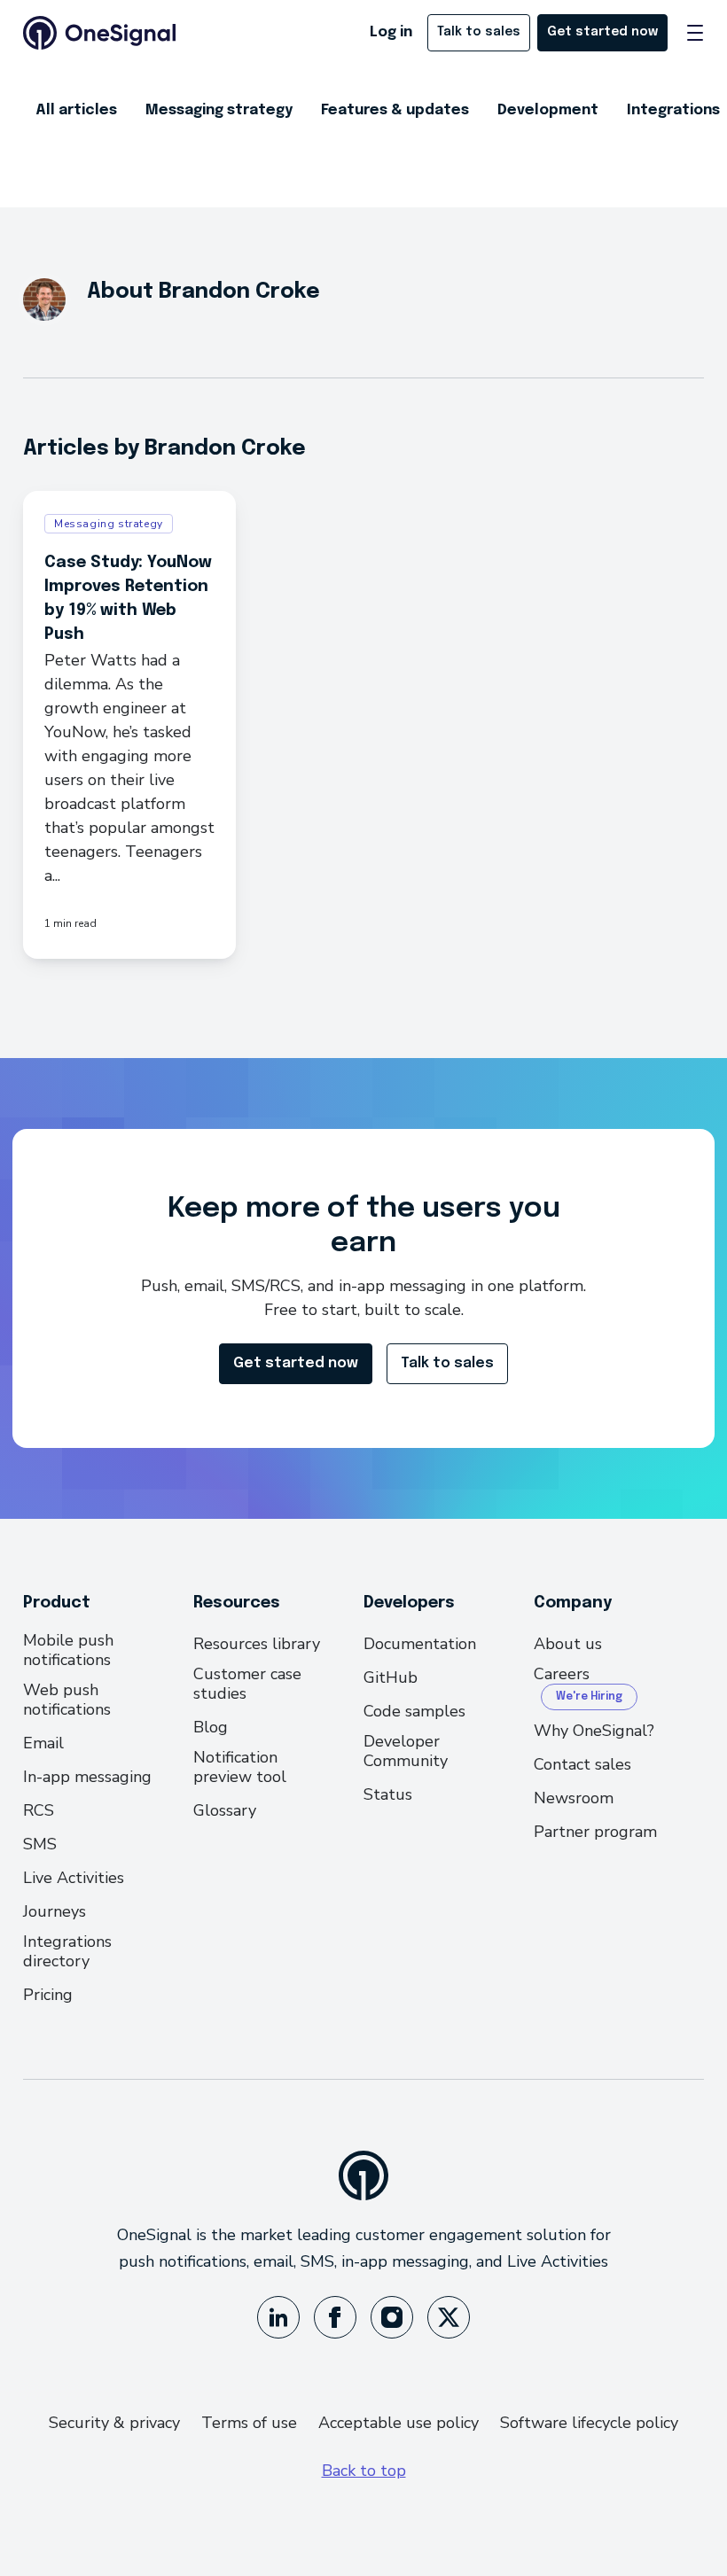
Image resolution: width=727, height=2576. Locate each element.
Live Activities (74, 1878)
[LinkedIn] (278, 2317)
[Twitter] (449, 2317)
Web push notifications (67, 1700)
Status (388, 1794)
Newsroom (574, 1798)
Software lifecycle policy (589, 2423)
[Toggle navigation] (695, 33)
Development (548, 110)
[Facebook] (335, 2317)
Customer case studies (247, 1684)
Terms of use (249, 2423)
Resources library (257, 1644)
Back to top (364, 2471)
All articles (76, 110)
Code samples (414, 1711)
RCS (39, 1810)
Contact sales (582, 1764)
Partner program (595, 1832)
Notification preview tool (240, 1767)
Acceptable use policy (399, 2423)
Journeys (55, 1911)
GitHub (391, 1677)
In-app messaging (87, 1777)
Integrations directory (67, 1951)
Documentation (420, 1644)
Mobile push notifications (68, 1650)
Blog (211, 1727)
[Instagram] (392, 2317)
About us (568, 1644)
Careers (562, 1674)
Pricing (48, 1995)
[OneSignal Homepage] (99, 33)
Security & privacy (114, 2423)
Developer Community (406, 1751)
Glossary (225, 1810)
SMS (40, 1844)
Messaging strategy (219, 110)
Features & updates (395, 110)
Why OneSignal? (594, 1731)
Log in (391, 32)
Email (43, 1743)
